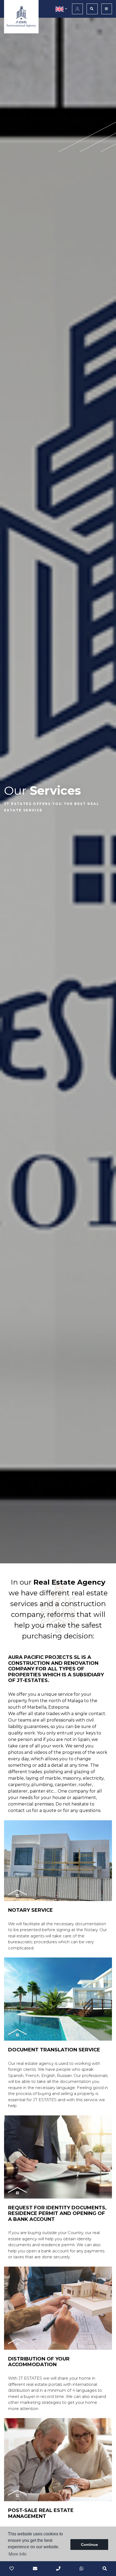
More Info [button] (18, 2554)
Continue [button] (89, 2545)
